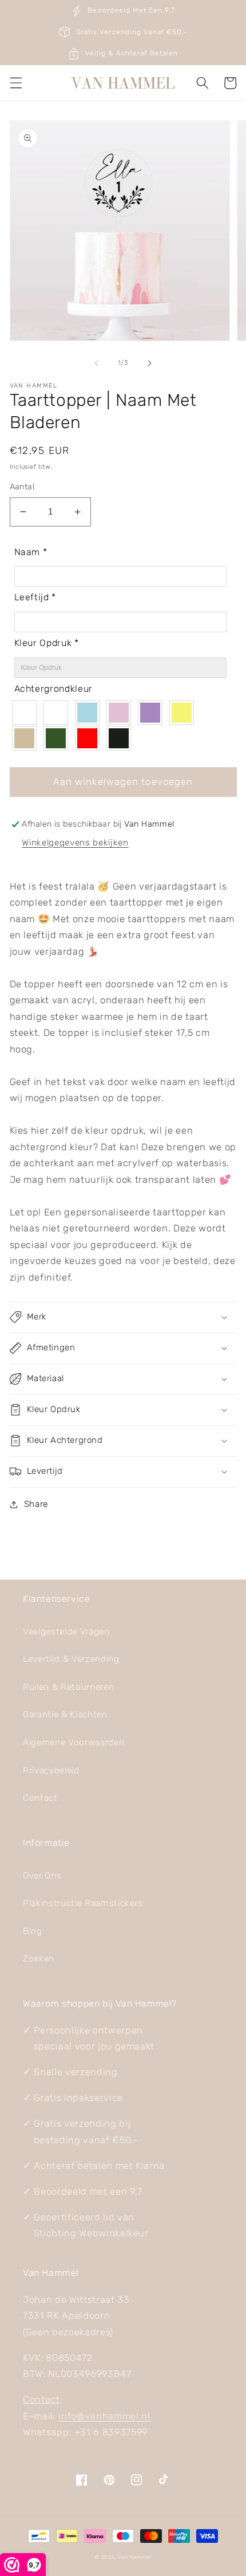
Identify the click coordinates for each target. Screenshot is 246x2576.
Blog (33, 1931)
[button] (15, 83)
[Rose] (122, 713)
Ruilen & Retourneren (68, 1687)
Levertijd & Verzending (71, 1659)
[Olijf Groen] (59, 738)
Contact (40, 1798)
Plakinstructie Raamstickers (83, 1903)
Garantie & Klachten (65, 1714)
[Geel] (184, 713)
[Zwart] (122, 738)
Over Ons (42, 1876)
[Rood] (90, 738)
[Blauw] (90, 713)
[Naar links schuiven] (97, 363)
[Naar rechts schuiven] (149, 363)
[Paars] (153, 713)
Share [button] (36, 1504)
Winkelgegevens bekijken (75, 843)
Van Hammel (135, 2557)
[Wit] (59, 713)
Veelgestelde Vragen (66, 1632)
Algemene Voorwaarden (74, 1742)
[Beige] (27, 738)
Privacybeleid (51, 1770)
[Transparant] (27, 713)
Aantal (22, 487)
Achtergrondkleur (54, 689)
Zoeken (39, 1959)
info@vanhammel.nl (104, 2416)
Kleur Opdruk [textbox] (47, 643)
